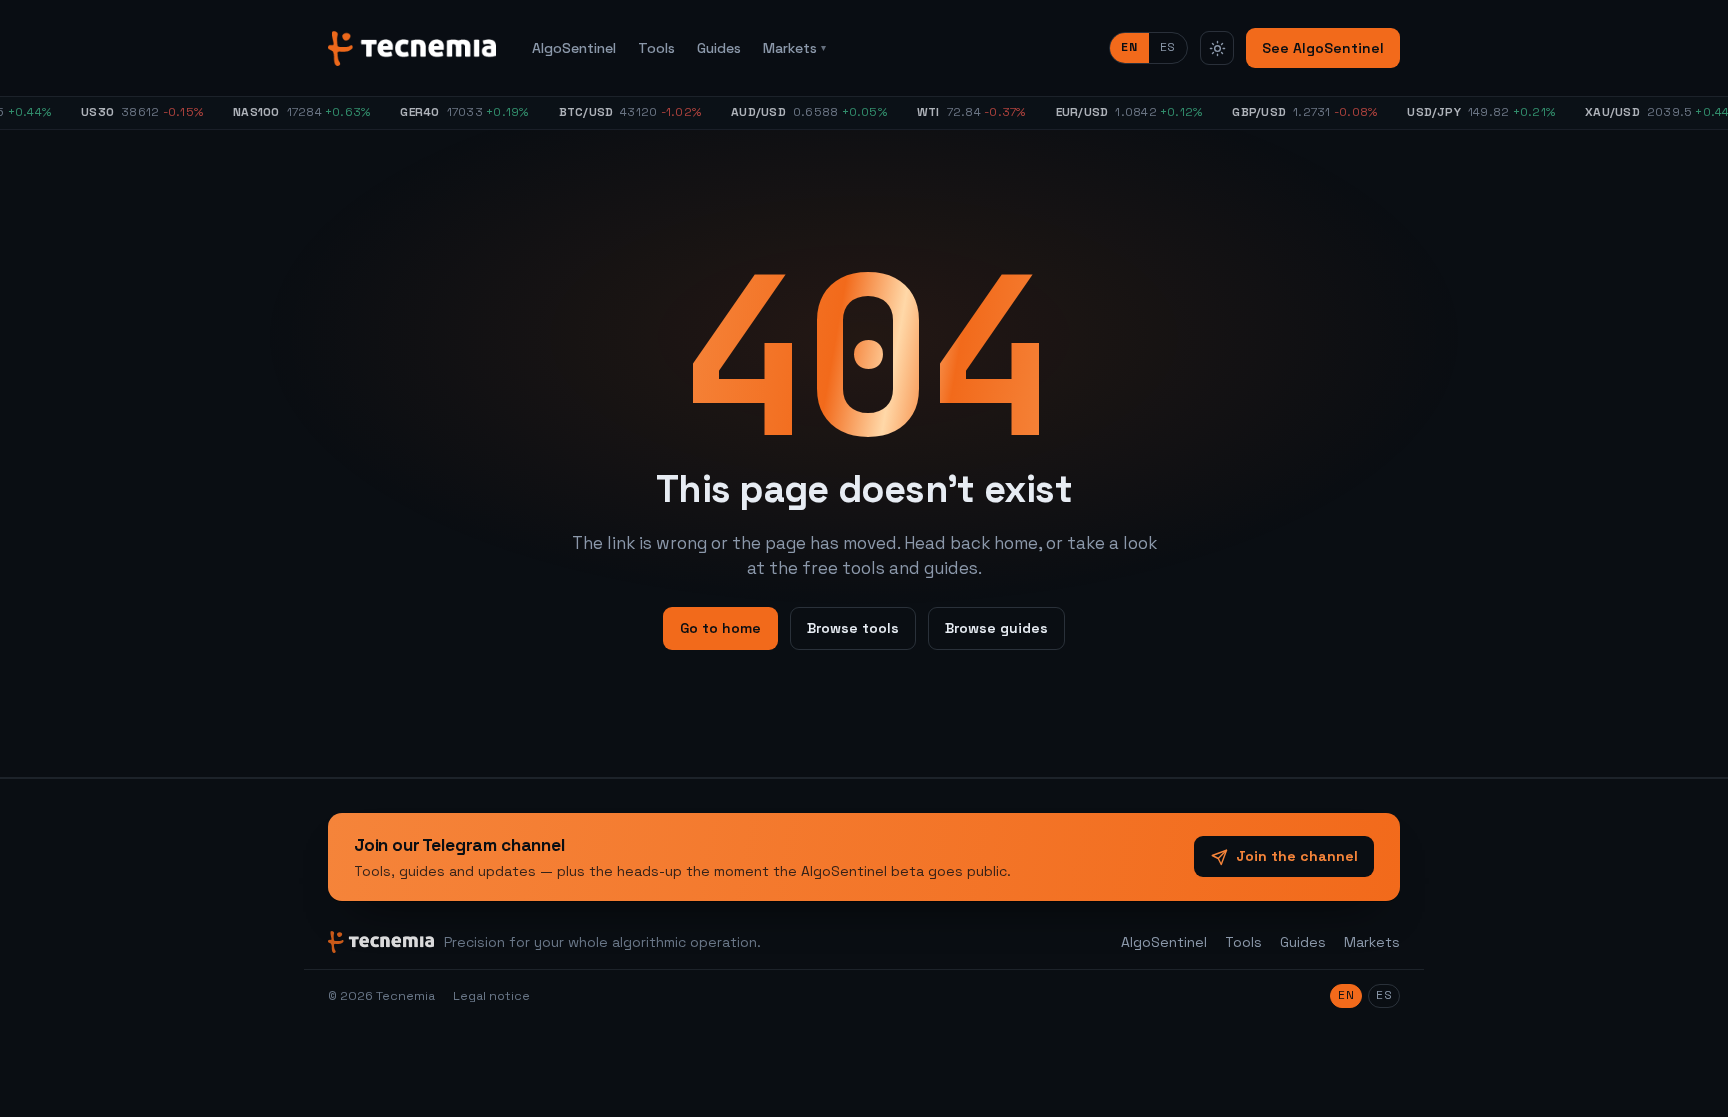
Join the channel (1297, 856)
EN (1129, 47)
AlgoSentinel (574, 48)
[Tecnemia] (412, 48)
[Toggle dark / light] (1217, 48)
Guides (719, 48)
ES (1168, 47)
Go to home (720, 628)
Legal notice (491, 996)
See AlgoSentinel (1323, 48)
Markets (794, 48)
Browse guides (996, 628)
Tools (656, 48)
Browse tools (853, 628)
